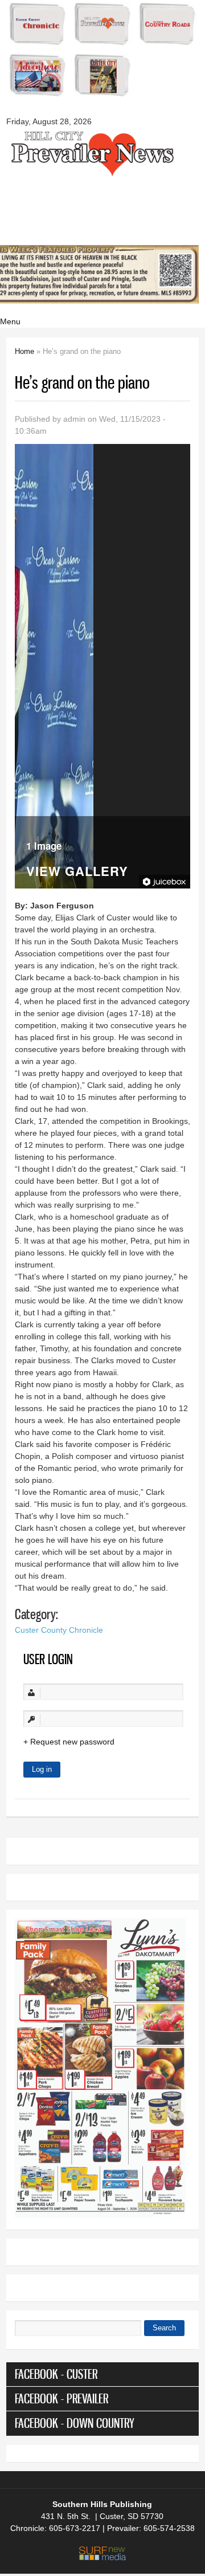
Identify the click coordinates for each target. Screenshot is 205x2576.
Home (24, 351)
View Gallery (77, 872)
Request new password (72, 1742)
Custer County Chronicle (59, 1630)
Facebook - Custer (56, 2374)
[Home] (92, 175)
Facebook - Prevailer (61, 2398)
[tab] (102, 2374)
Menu (10, 321)
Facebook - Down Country (75, 2423)
